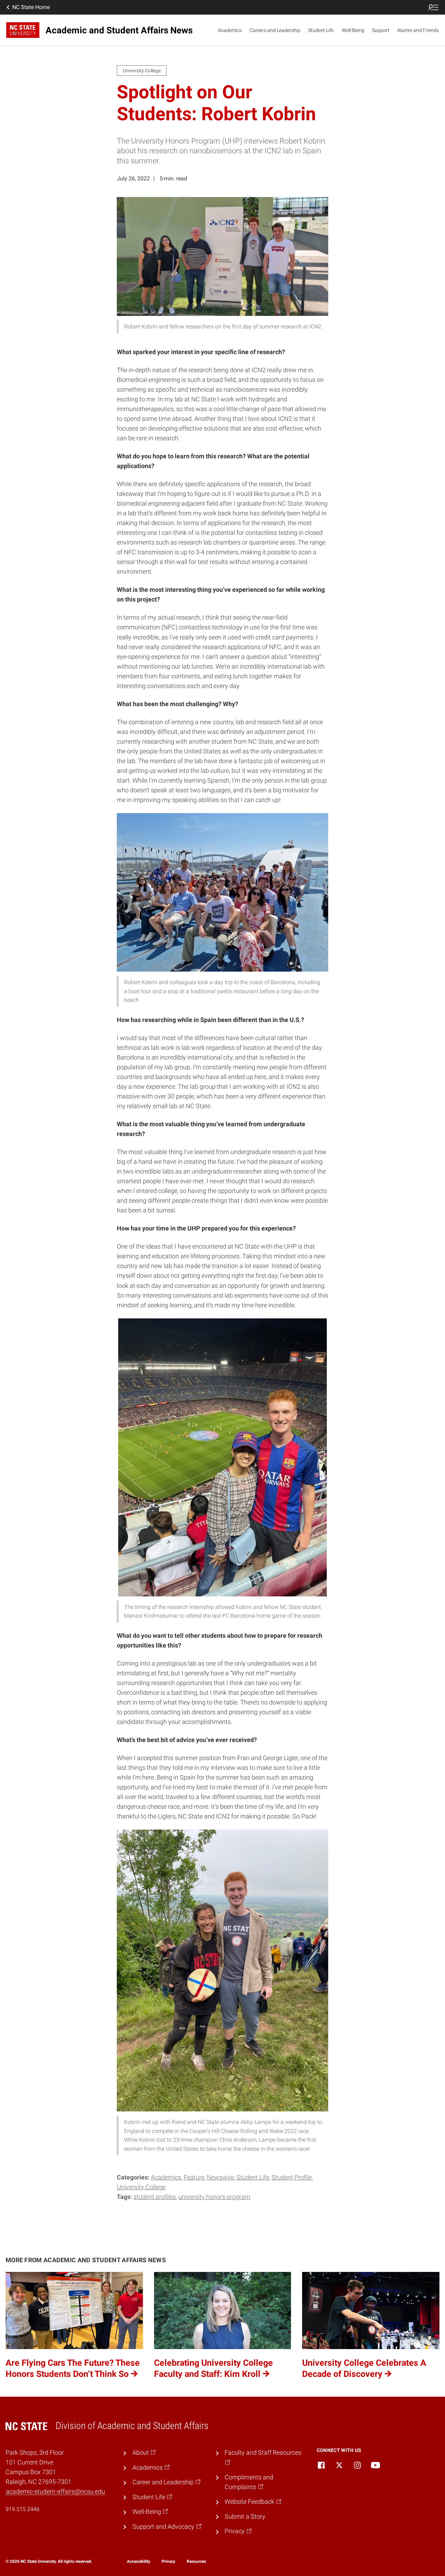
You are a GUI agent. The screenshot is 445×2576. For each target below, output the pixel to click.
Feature (194, 2177)
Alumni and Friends (418, 30)
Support (381, 30)
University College (141, 2187)
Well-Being (353, 30)
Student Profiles (155, 2197)
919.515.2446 (23, 2509)
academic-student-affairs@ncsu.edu (55, 2492)
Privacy (168, 2561)
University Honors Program (214, 2197)
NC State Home (31, 7)
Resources (196, 2561)
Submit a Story (245, 2517)
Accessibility (139, 2561)
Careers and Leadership (275, 30)
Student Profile (292, 2177)
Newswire (220, 2177)
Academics (230, 30)
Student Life (321, 30)
